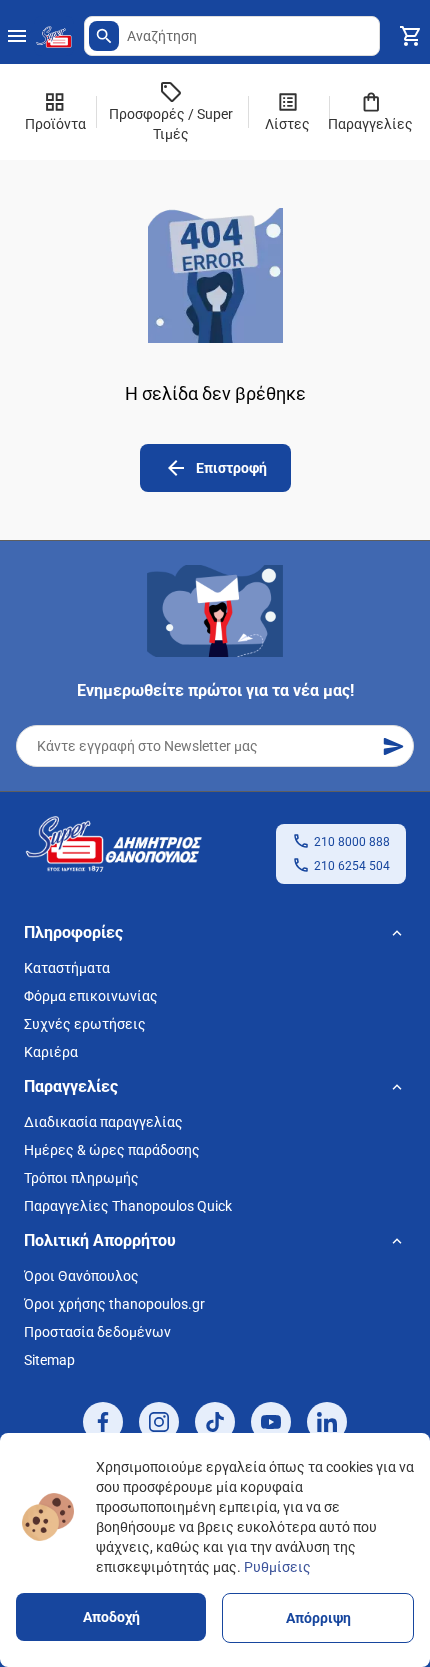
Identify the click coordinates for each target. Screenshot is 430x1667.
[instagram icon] (159, 1422)
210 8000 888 (352, 842)
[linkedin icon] (327, 1422)
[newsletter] (393, 746)
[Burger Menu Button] (17, 36)
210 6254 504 (352, 866)
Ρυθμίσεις (277, 1567)
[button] (104, 36)
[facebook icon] (103, 1422)
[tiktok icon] (215, 1422)
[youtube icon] (271, 1422)
